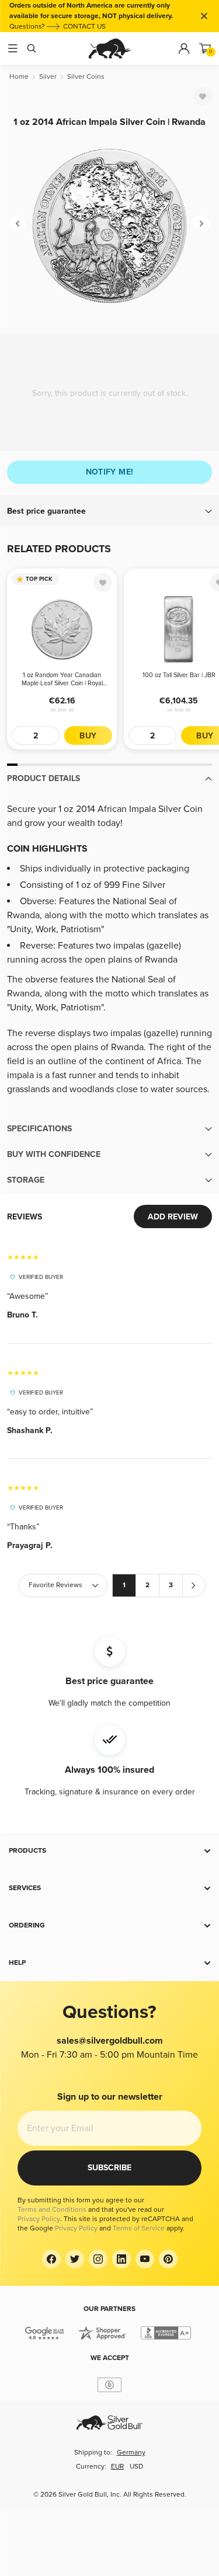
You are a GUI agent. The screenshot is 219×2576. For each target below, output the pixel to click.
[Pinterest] (168, 2259)
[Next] (201, 224)
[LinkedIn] (121, 2259)
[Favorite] (203, 96)
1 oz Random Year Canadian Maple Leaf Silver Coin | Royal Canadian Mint (62, 679)
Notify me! (110, 472)
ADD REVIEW (173, 1217)
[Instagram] (98, 2259)
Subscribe (109, 2168)
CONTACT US (84, 27)
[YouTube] (145, 2259)
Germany (131, 2453)
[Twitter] (75, 2259)
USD (136, 2467)
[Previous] (18, 224)
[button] (109, 511)
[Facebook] (51, 2259)
